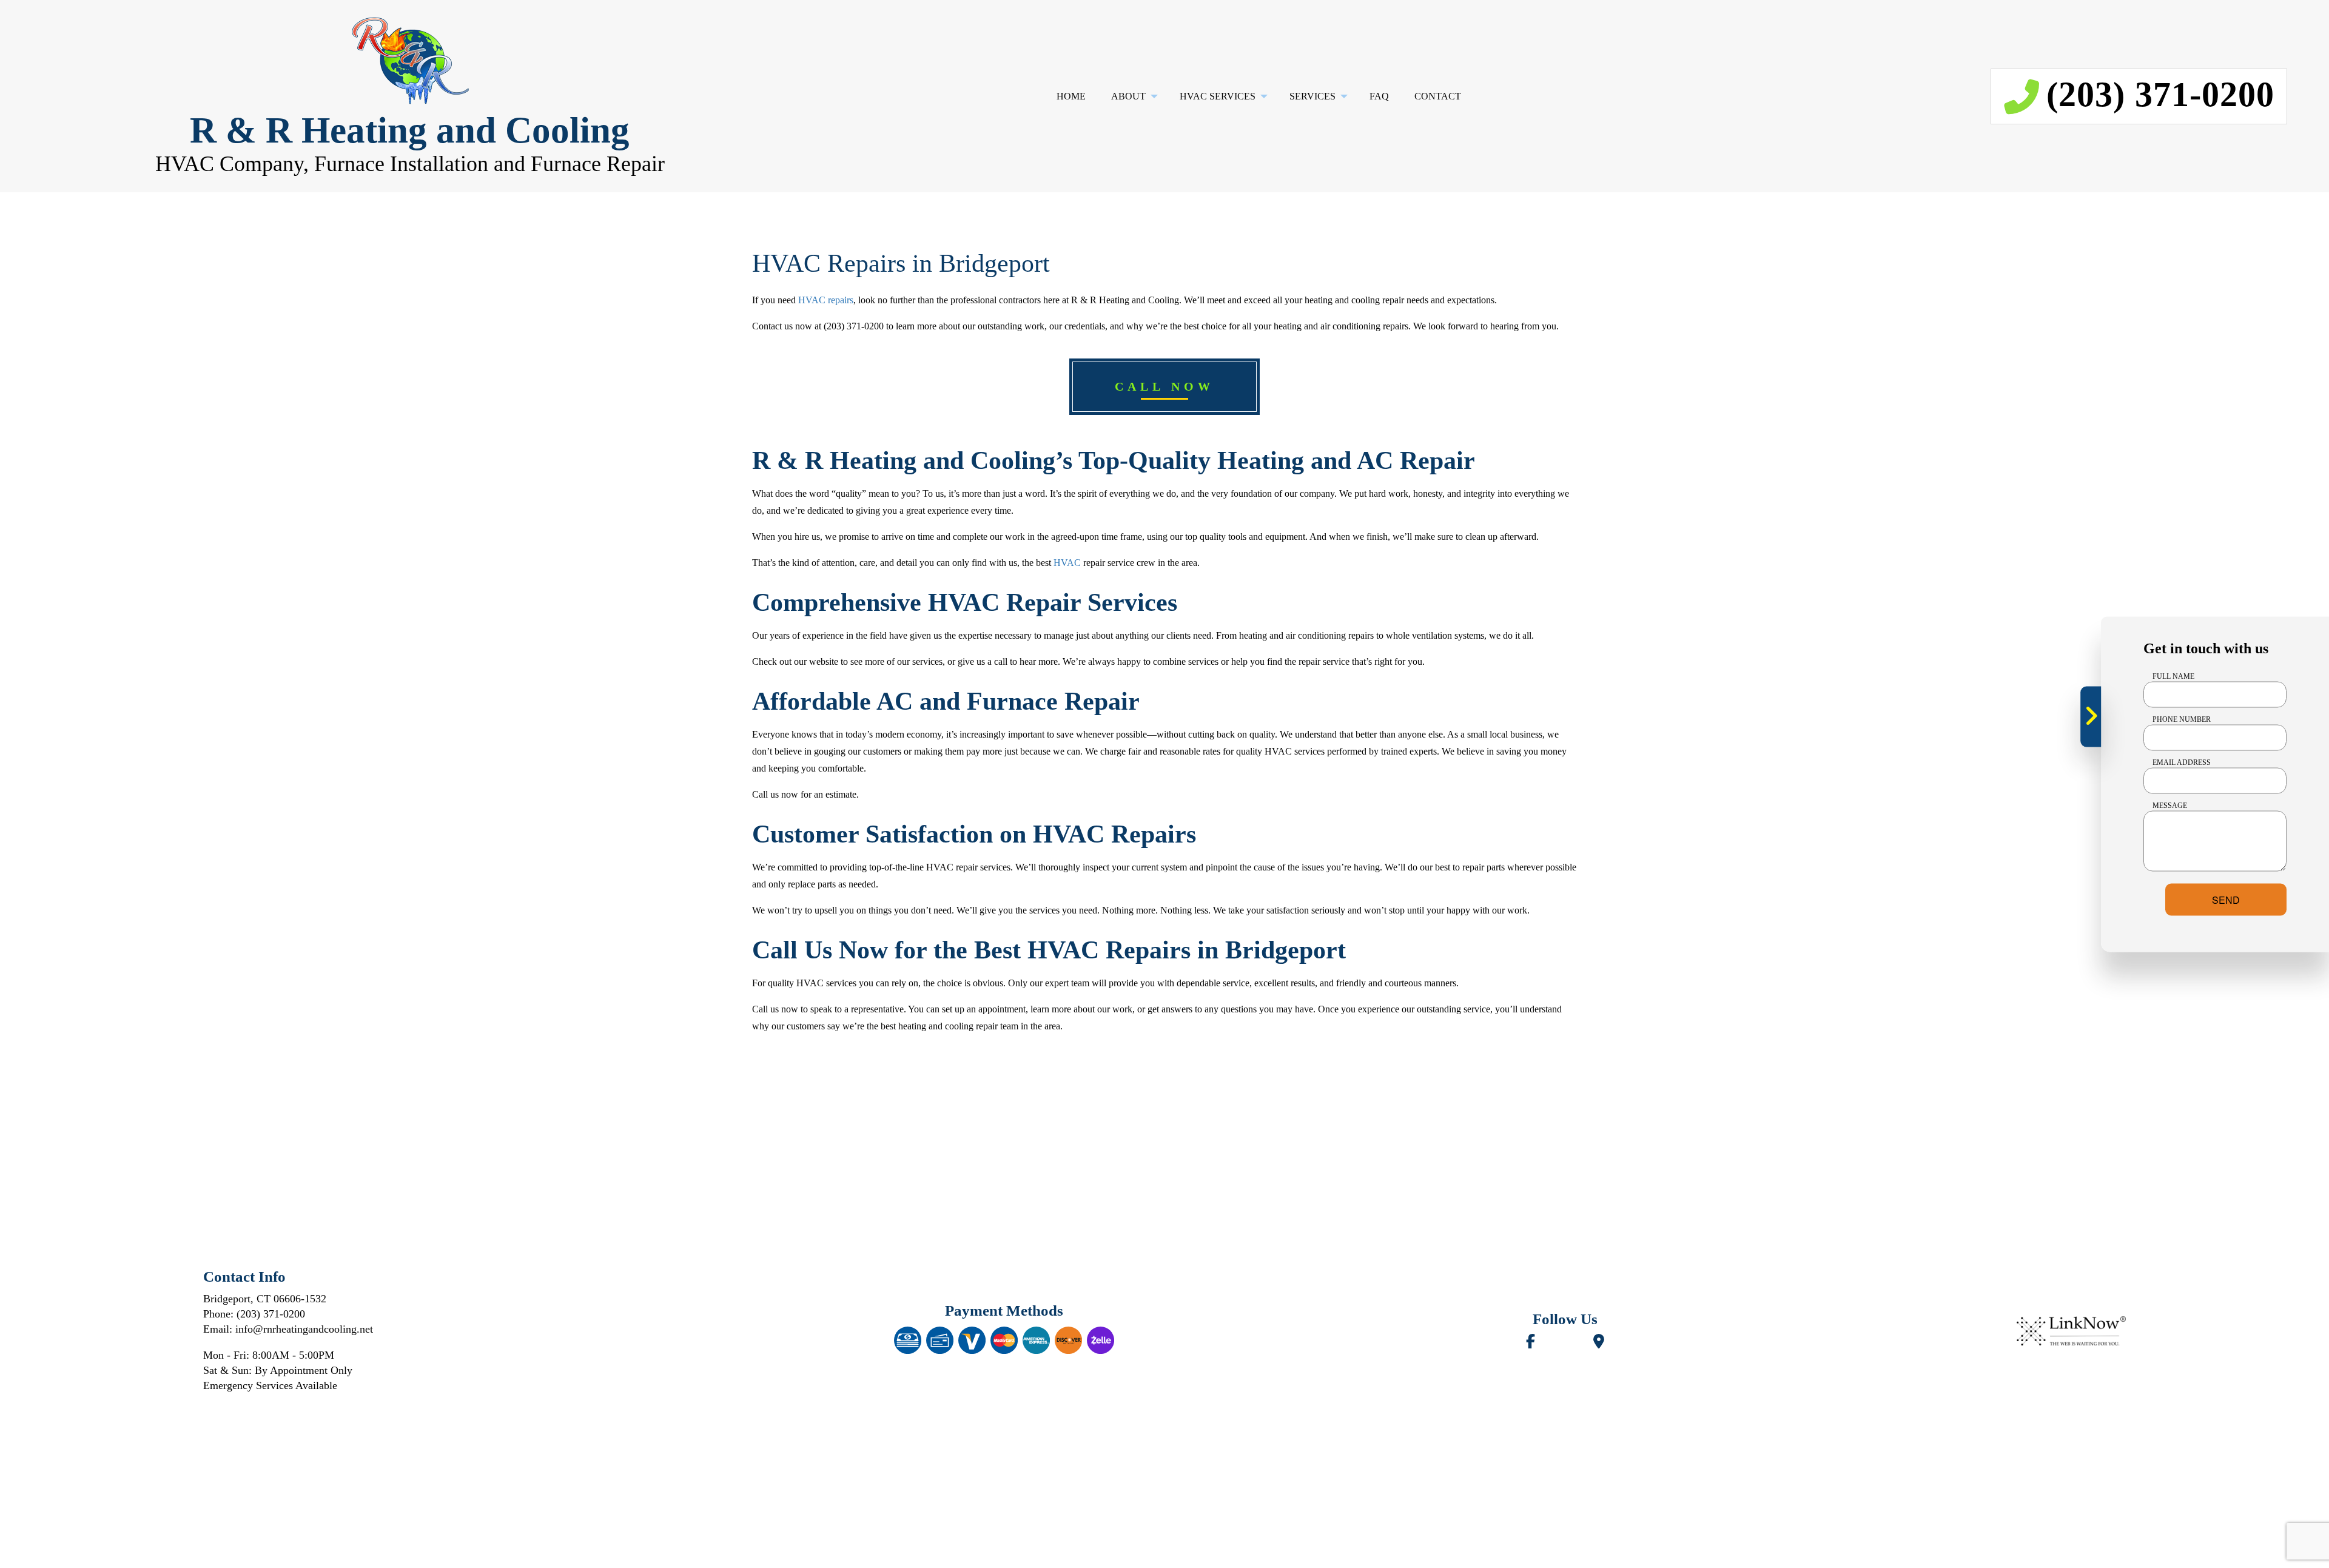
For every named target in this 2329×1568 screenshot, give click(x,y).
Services (1312, 96)
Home (1071, 96)
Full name (2173, 676)
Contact (1438, 96)
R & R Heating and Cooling (410, 130)
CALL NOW (1164, 386)
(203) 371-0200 (2160, 94)
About (1128, 96)
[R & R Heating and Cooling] (410, 61)
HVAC (1067, 563)
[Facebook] (1531, 1343)
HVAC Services (1218, 96)
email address (2182, 762)
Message (2170, 805)
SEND (2226, 899)
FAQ (1379, 96)
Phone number (2182, 719)
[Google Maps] (1599, 1343)
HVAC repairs (826, 300)
